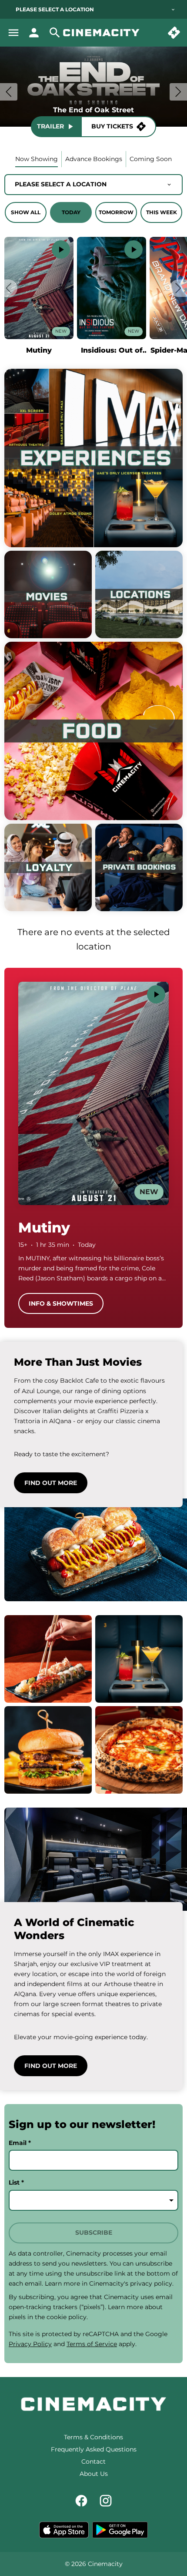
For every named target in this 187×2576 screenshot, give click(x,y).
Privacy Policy (30, 2344)
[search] (55, 33)
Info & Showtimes (61, 1303)
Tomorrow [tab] (116, 212)
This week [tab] (162, 212)
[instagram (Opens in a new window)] (106, 2501)
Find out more (51, 1483)
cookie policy (67, 2317)
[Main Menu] (13, 33)
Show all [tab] (26, 212)
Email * (20, 2143)
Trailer (50, 126)
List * (16, 2182)
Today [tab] (71, 212)
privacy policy (151, 2283)
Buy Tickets (112, 126)
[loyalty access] (34, 33)
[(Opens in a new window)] (64, 2530)
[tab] (37, 159)
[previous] (9, 92)
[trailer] (61, 249)
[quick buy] (174, 33)
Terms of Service (92, 2344)
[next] (178, 92)
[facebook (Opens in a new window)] (81, 2501)
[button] (9, 288)
